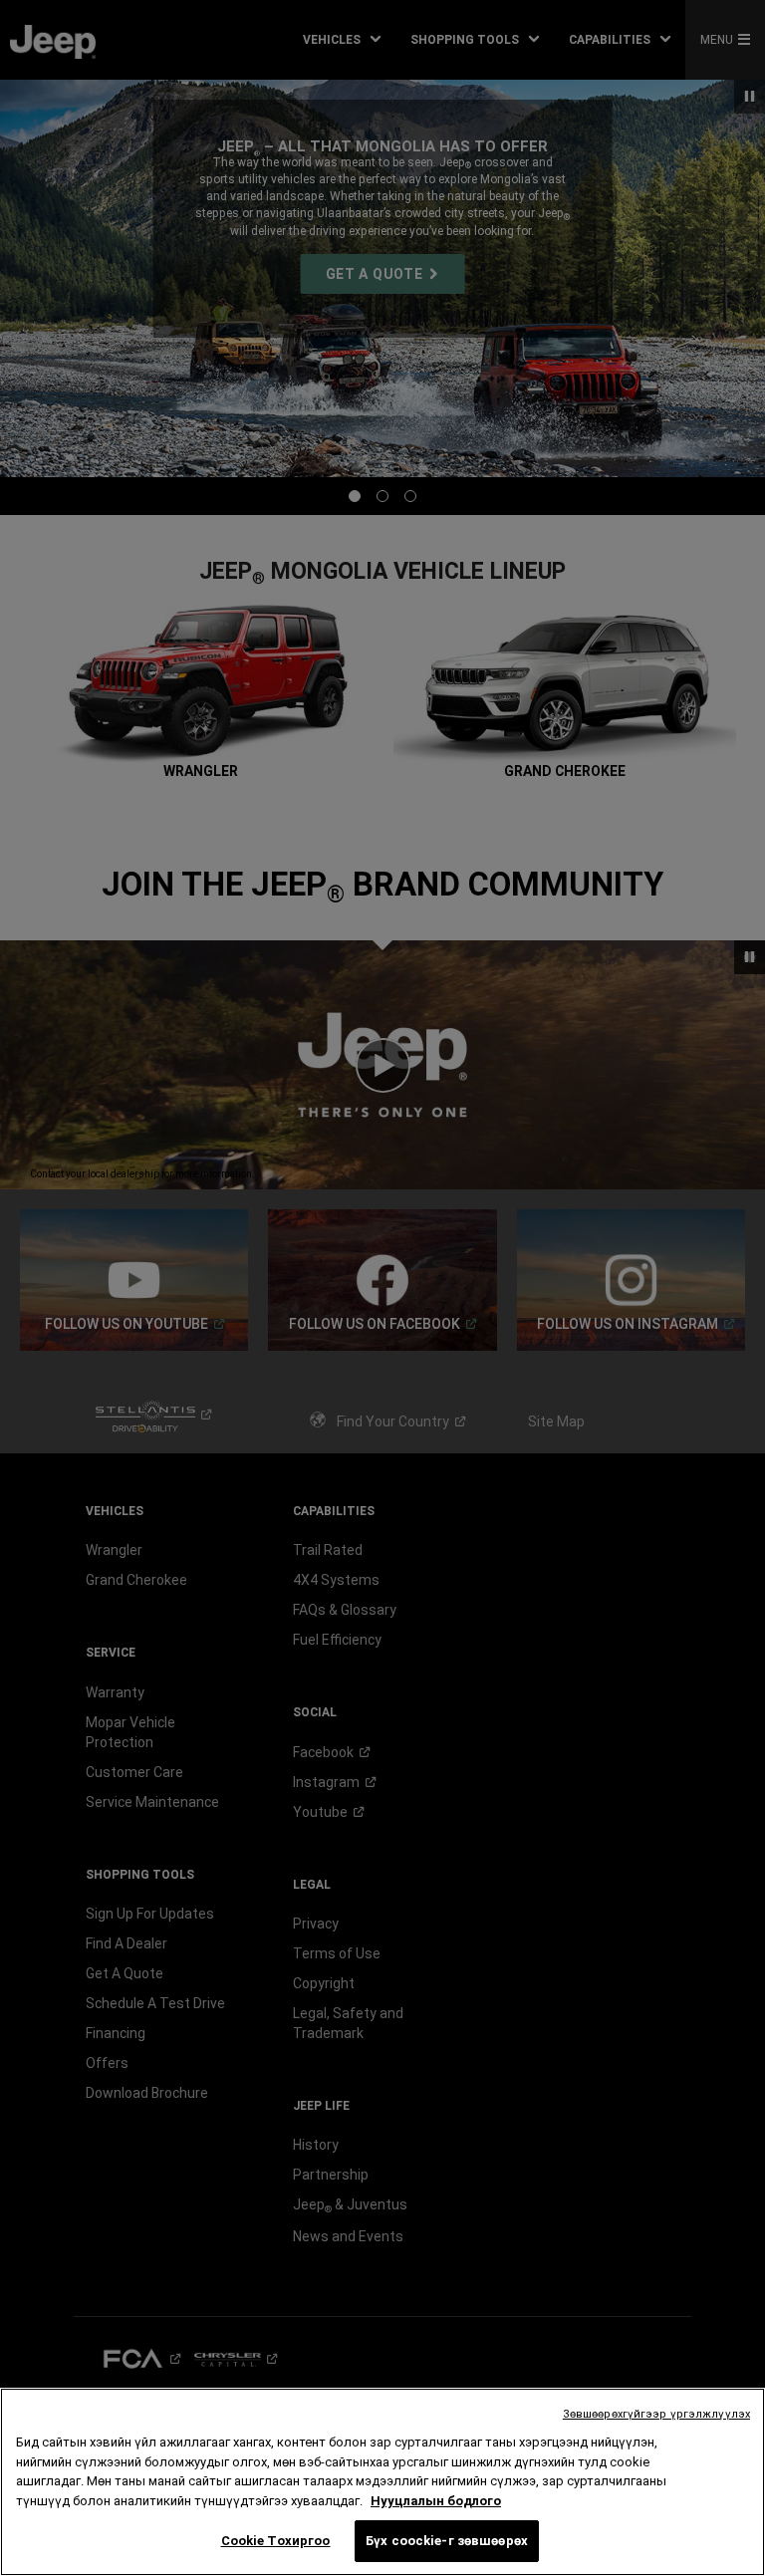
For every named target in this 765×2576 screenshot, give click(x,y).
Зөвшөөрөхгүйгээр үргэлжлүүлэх (656, 2414)
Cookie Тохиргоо (276, 2541)
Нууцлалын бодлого (436, 2501)
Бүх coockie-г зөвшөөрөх (447, 2541)
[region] (382, 2482)
